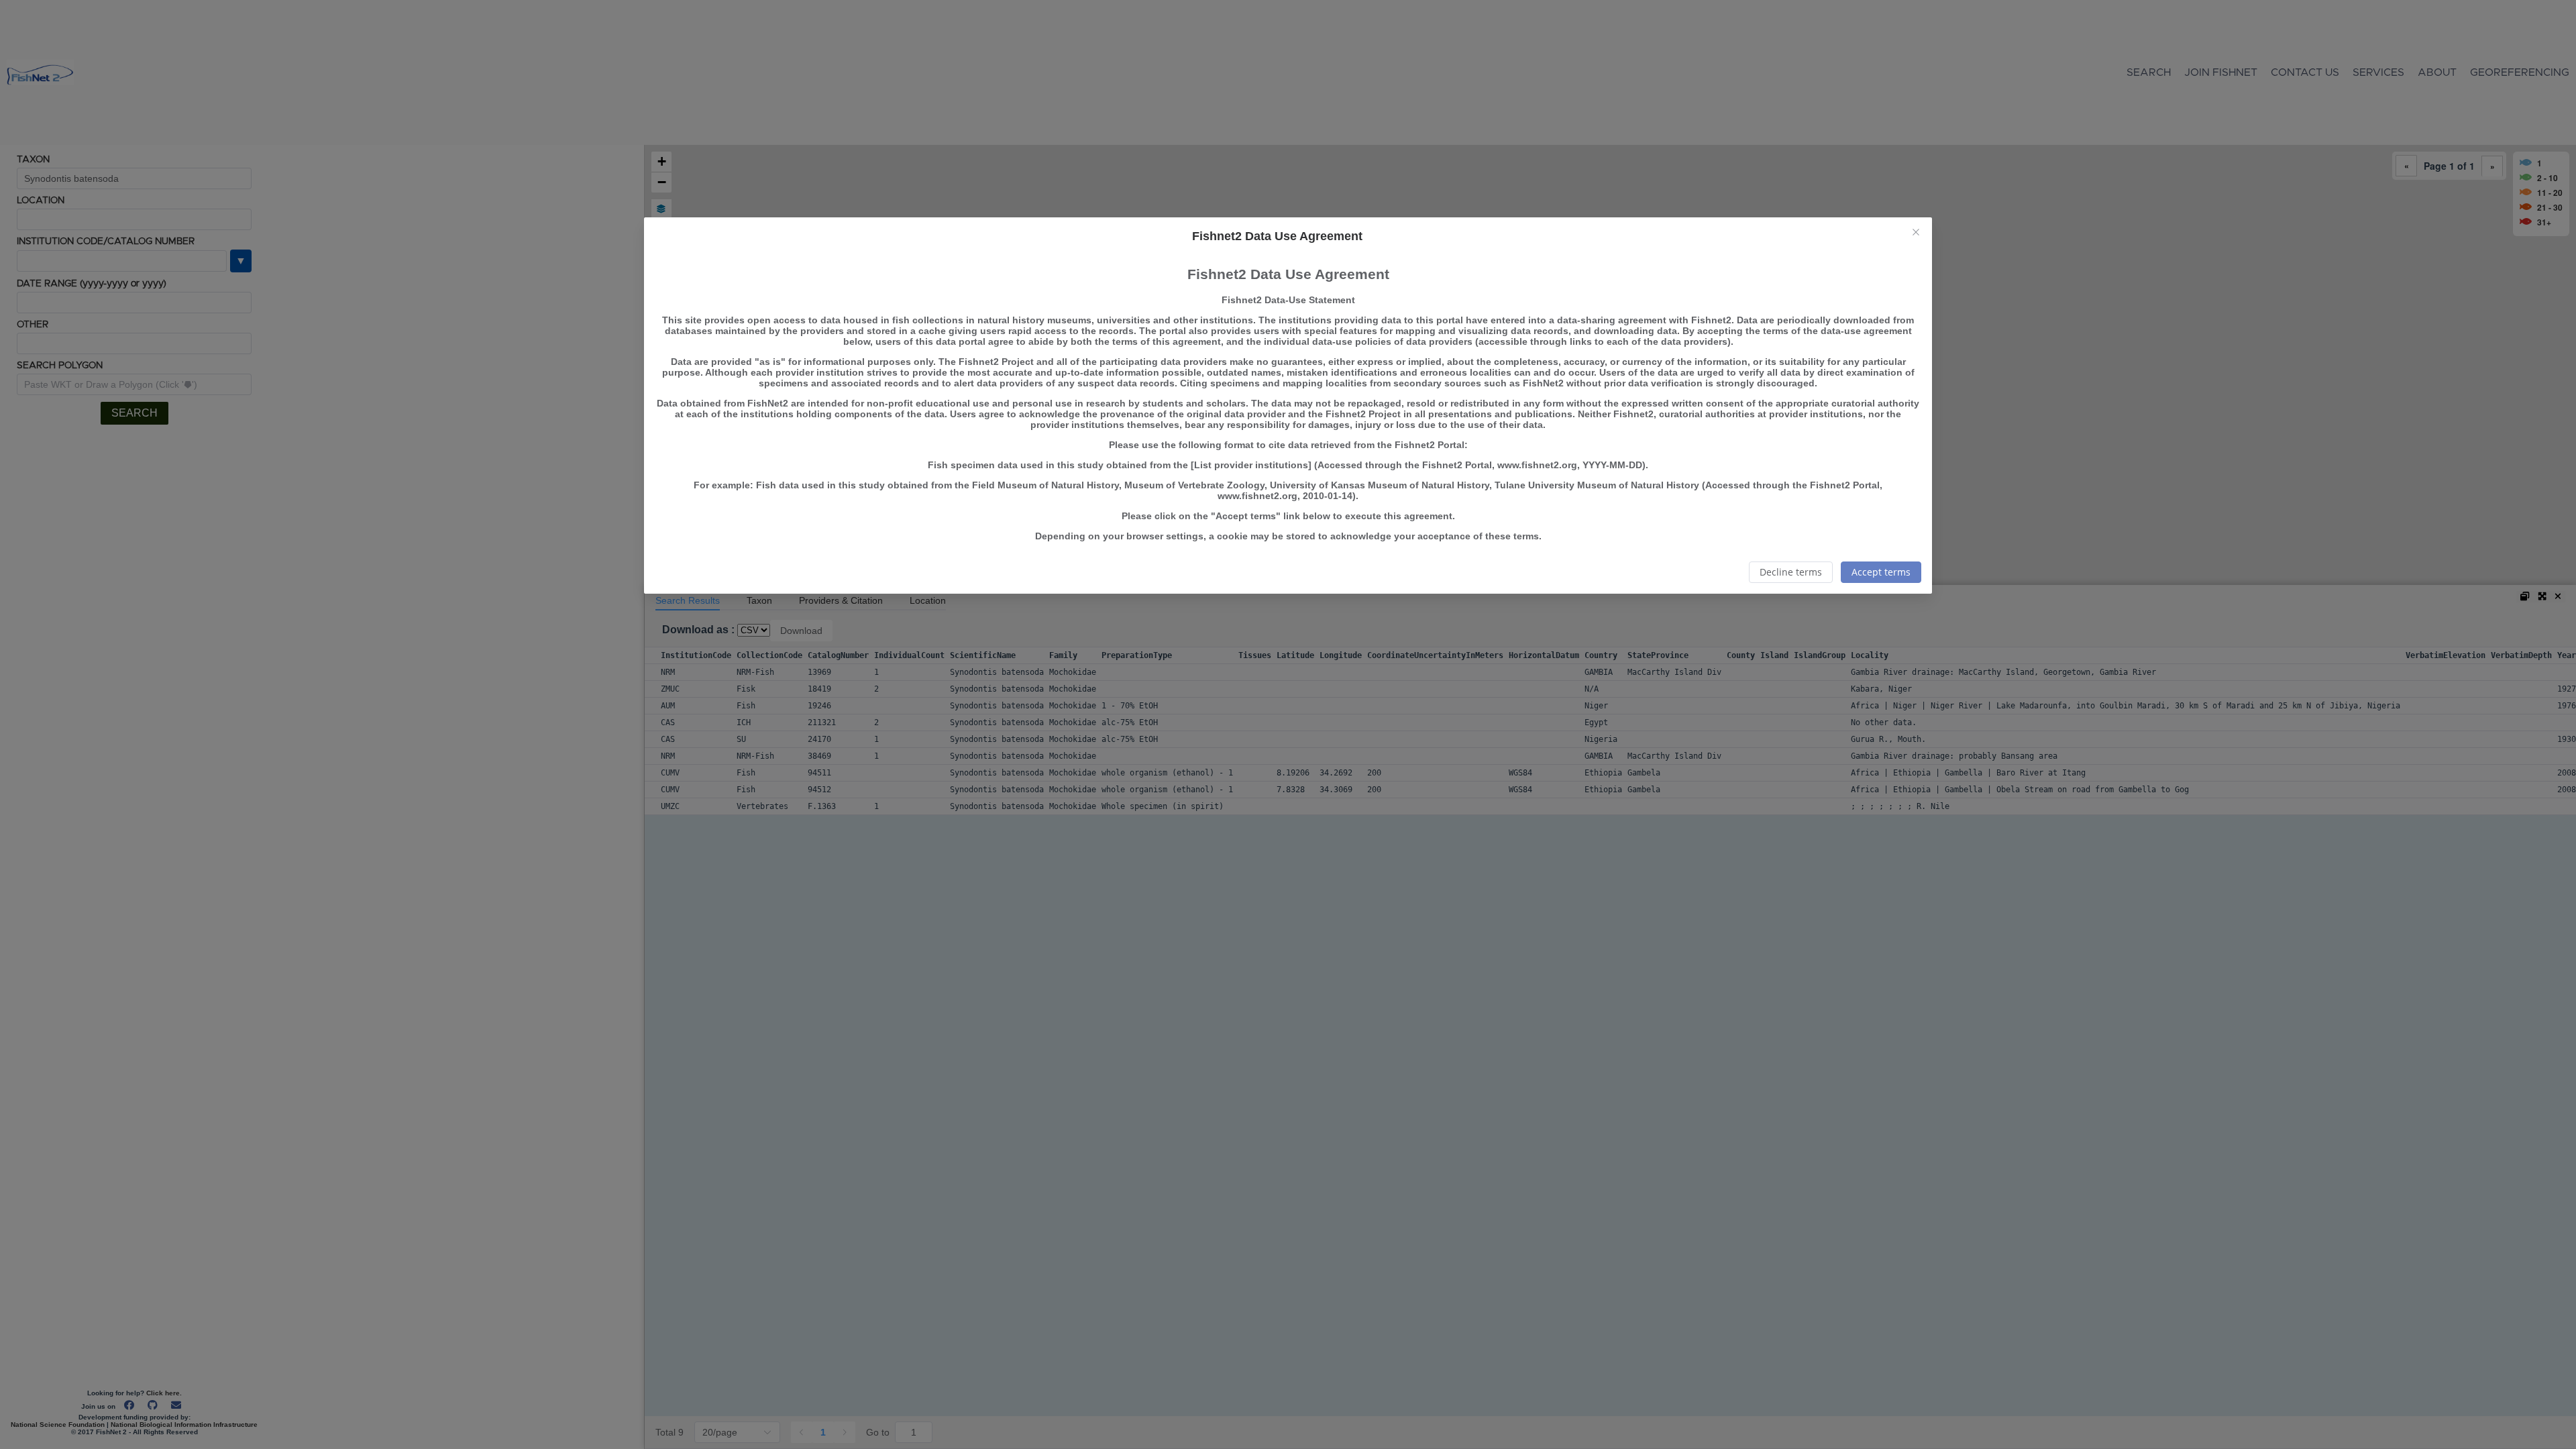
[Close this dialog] (1916, 233)
